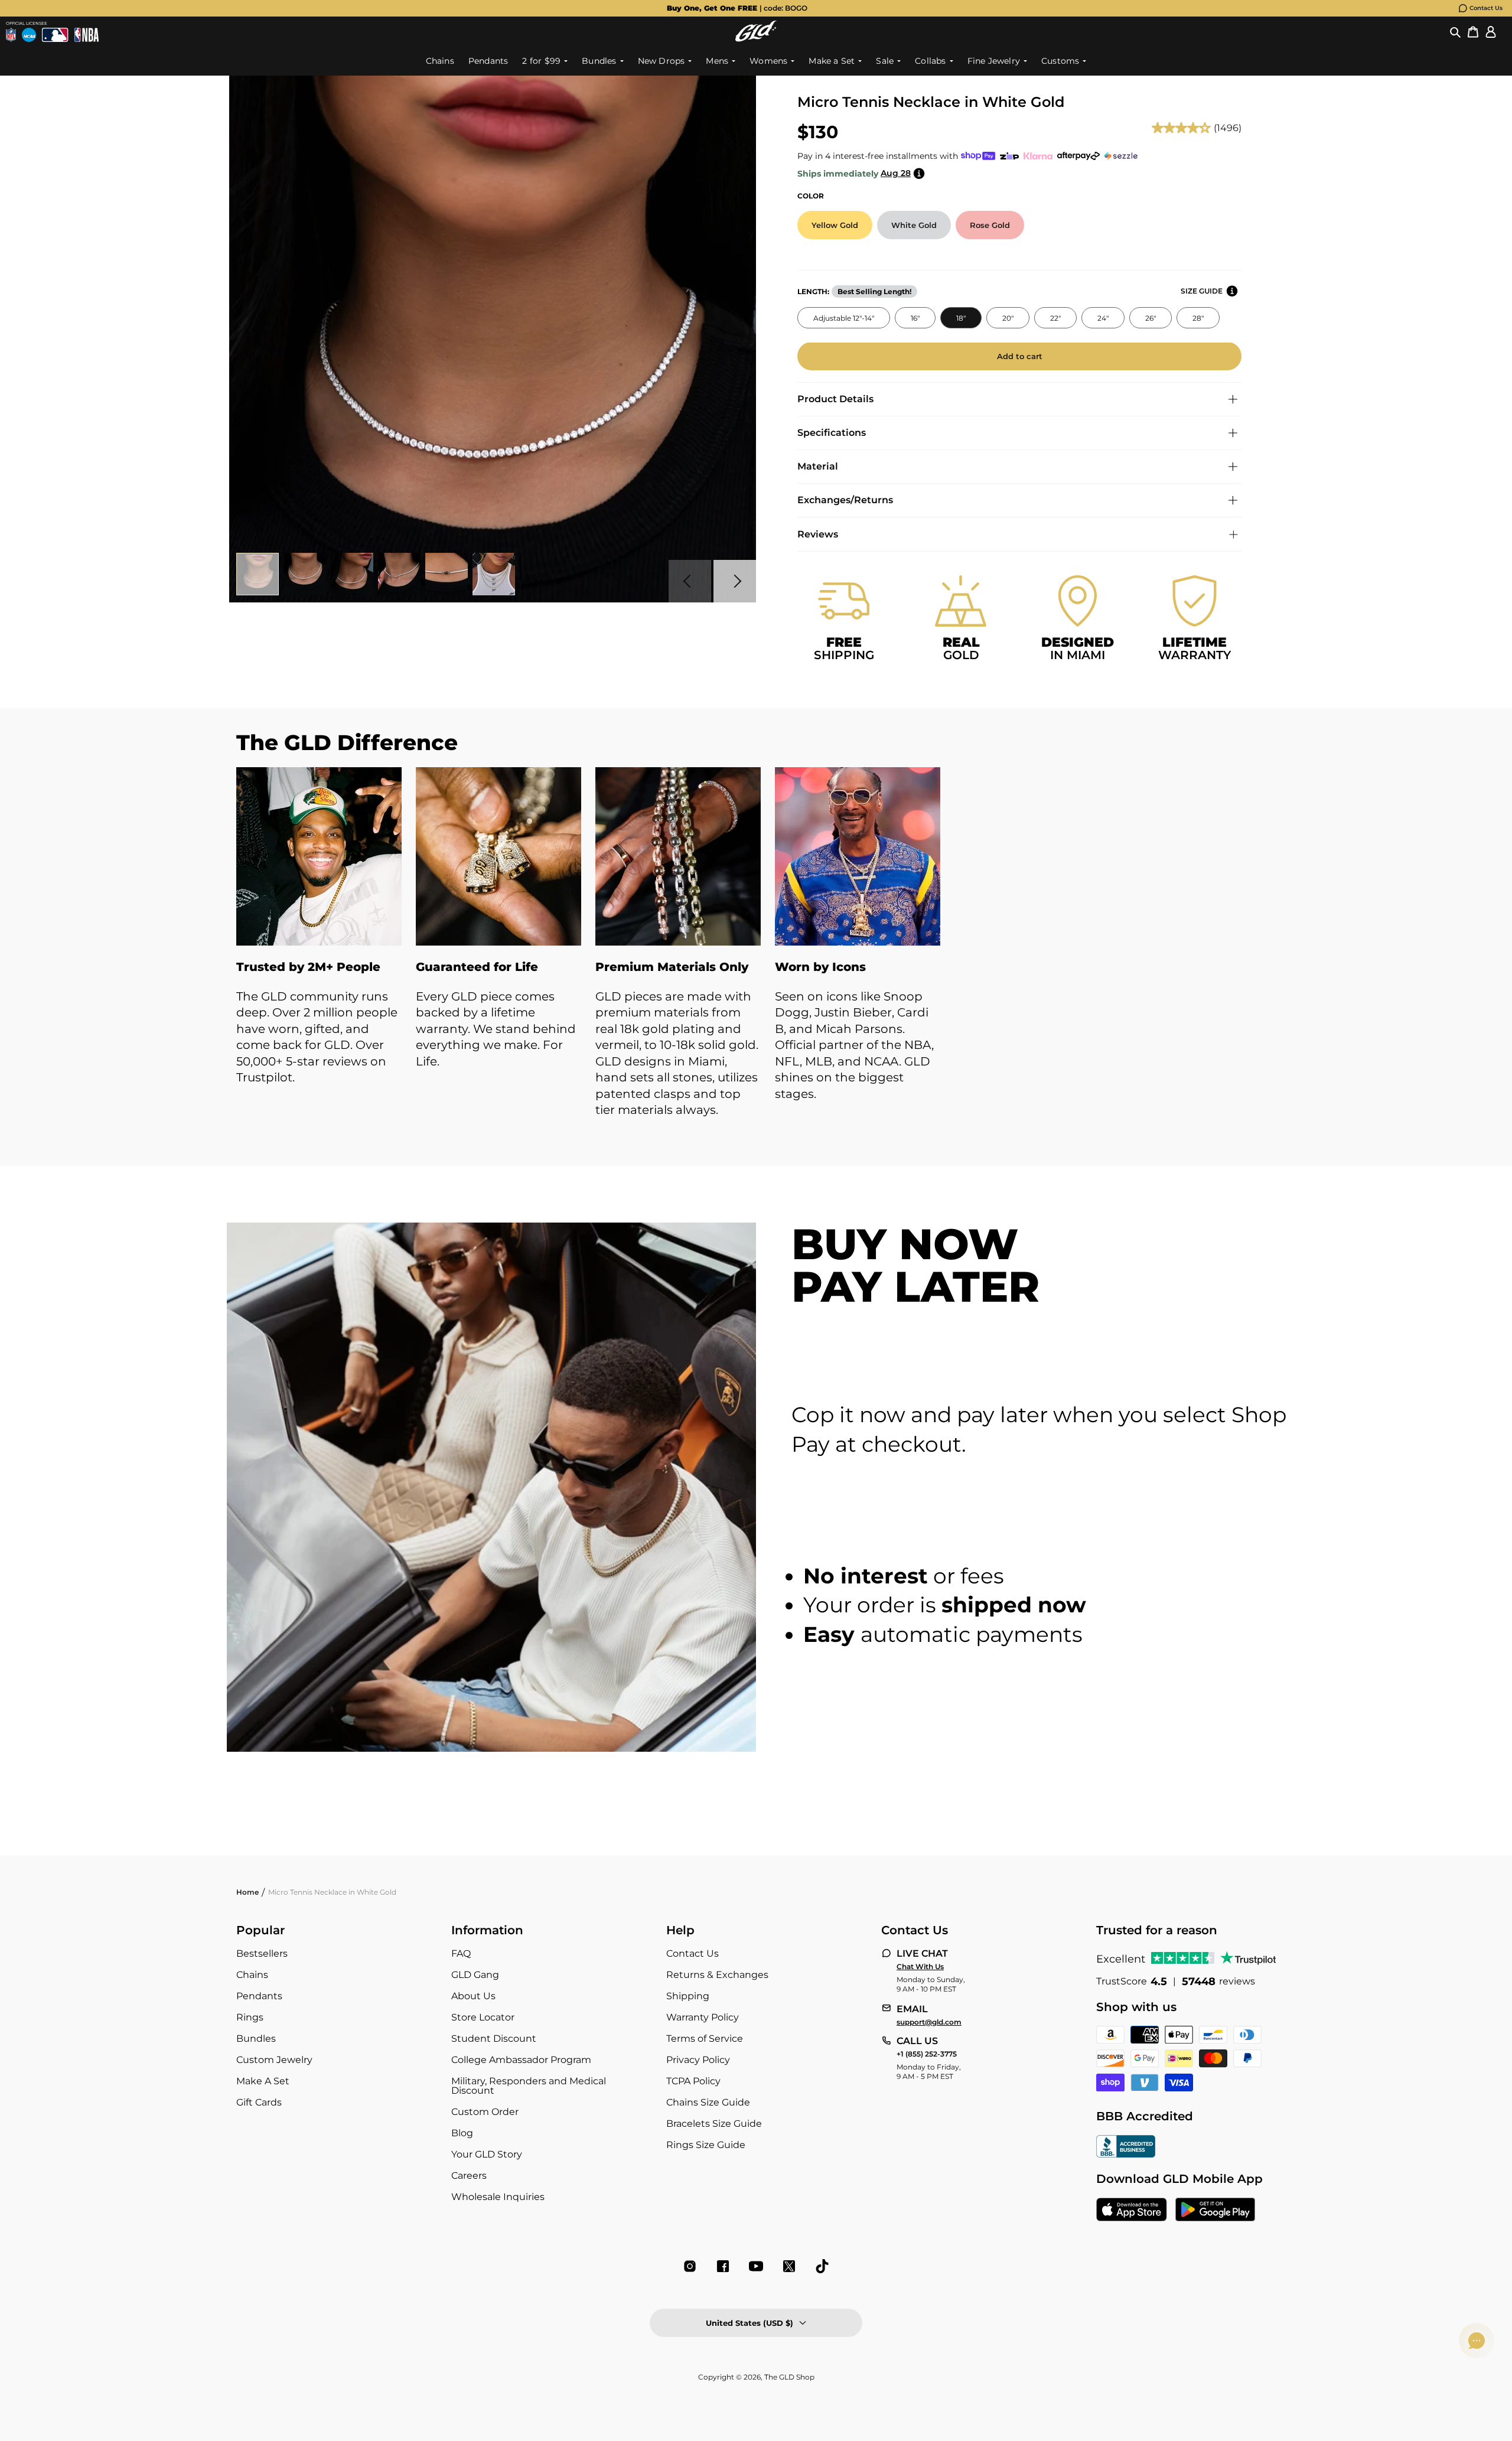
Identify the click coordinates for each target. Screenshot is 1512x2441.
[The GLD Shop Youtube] (756, 2266)
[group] (737, 8)
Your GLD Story (487, 2154)
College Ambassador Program (521, 2060)
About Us (473, 1996)
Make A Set (263, 2081)
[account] (1491, 31)
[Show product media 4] (399, 574)
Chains (252, 1975)
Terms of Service (705, 2038)
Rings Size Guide (706, 2145)
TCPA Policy (693, 2081)
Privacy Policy (698, 2060)
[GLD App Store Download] (1132, 2211)
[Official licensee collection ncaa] (29, 35)
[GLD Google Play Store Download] (1215, 2211)
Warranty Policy (703, 2017)
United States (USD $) (750, 2323)
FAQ (461, 1953)
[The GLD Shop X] (789, 2266)
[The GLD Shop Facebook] (723, 2266)
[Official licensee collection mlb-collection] (55, 35)
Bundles (256, 2038)
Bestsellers (262, 1953)
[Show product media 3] (352, 574)
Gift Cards (259, 2102)
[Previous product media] (690, 581)
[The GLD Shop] (756, 31)
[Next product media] (735, 581)
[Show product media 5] (447, 574)
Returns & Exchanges (717, 1975)
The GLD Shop (789, 2377)
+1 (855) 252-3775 (927, 2054)
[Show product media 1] (258, 574)
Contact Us (1486, 8)
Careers (469, 2176)
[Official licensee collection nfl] (11, 35)
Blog (462, 2133)
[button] (1455, 31)
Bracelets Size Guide (714, 2124)
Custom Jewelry (274, 2060)
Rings (250, 2017)
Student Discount (494, 2038)
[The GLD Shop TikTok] (822, 2266)
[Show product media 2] (305, 574)
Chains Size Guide (708, 2102)
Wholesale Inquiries (498, 2197)
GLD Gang (475, 1975)
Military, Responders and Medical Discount (529, 2086)
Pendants (259, 1996)
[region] (756, 955)
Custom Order (485, 2112)
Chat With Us (920, 1967)
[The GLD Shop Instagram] (690, 2266)
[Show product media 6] (494, 574)
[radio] (835, 225)
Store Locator (483, 2017)
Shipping (688, 1996)
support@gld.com (929, 2022)
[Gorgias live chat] (1477, 2341)
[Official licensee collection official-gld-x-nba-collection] (87, 35)
